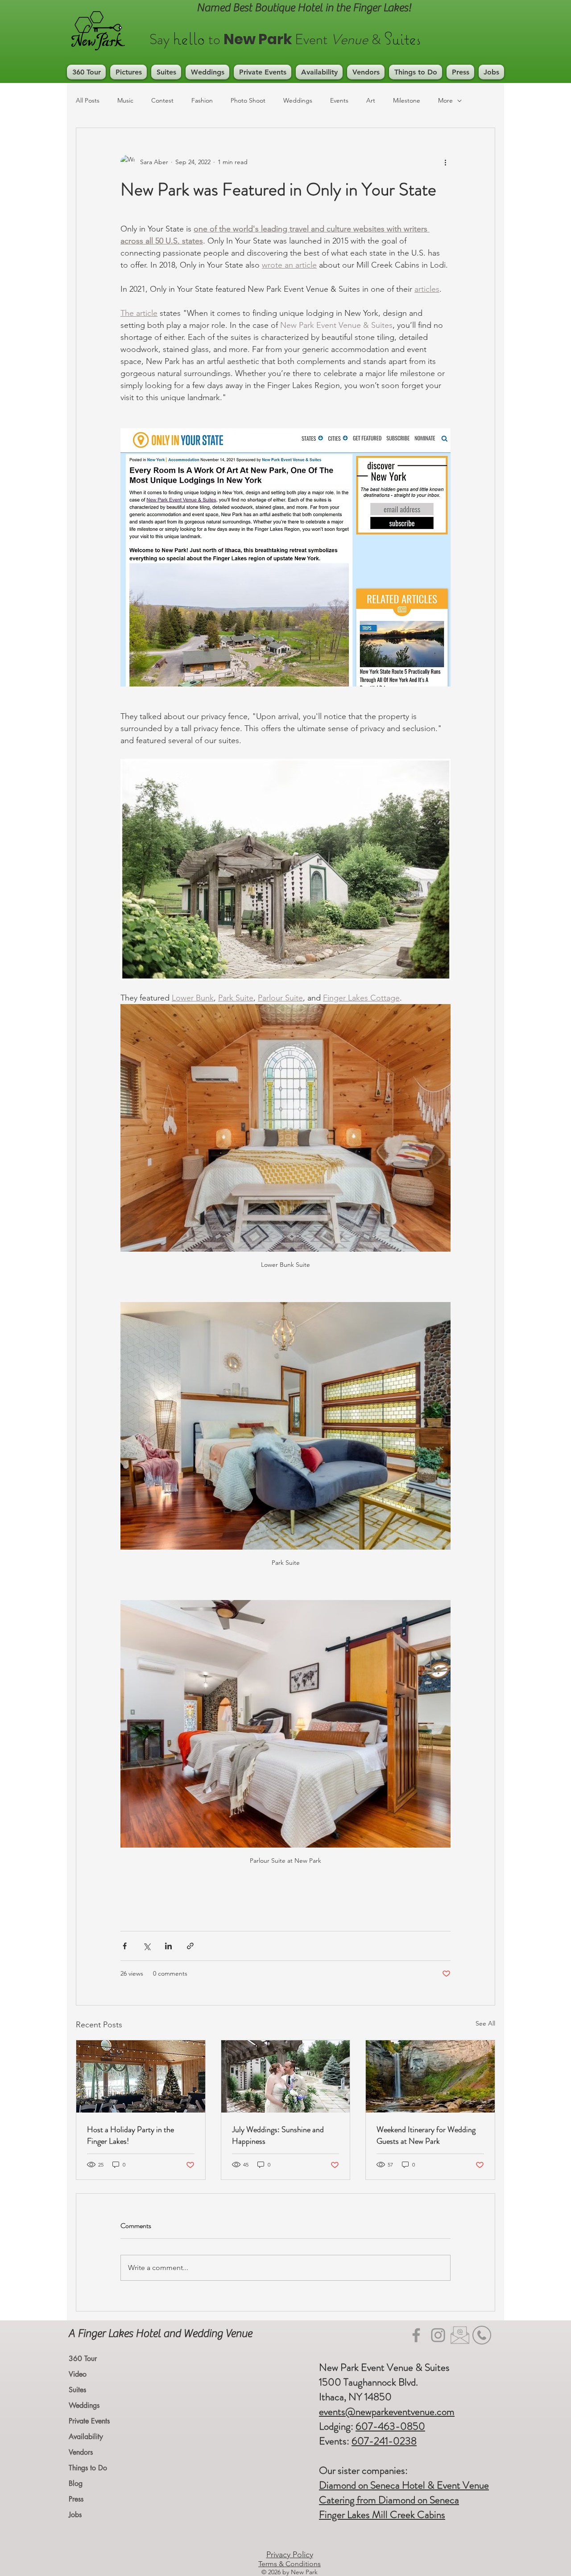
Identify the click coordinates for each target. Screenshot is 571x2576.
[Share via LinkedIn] (168, 1946)
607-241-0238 (384, 2441)
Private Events (89, 2421)
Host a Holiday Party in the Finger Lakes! (130, 2135)
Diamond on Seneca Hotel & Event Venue (404, 2485)
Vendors (81, 2452)
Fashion (202, 100)
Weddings (298, 100)
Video (78, 2374)
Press (76, 2499)
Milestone (407, 100)
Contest (162, 100)
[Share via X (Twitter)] (147, 1946)
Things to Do (88, 2468)
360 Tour (83, 2359)
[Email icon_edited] (460, 2335)
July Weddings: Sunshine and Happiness (278, 2135)
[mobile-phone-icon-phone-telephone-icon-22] (482, 2335)
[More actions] (445, 162)
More (445, 100)
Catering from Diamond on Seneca (389, 2500)
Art (371, 100)
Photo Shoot (248, 100)
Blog (76, 2483)
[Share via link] (190, 1946)
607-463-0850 (390, 2426)
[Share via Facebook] (125, 1946)
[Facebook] (416, 2335)
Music (125, 100)
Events (339, 100)
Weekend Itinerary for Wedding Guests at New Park (426, 2135)
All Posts (88, 100)
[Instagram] (438, 2335)
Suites (77, 2390)
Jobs (75, 2515)
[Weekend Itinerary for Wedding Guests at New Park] (430, 2076)
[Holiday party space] (141, 2076)
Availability (86, 2437)
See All (485, 2023)
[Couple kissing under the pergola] (286, 2076)
